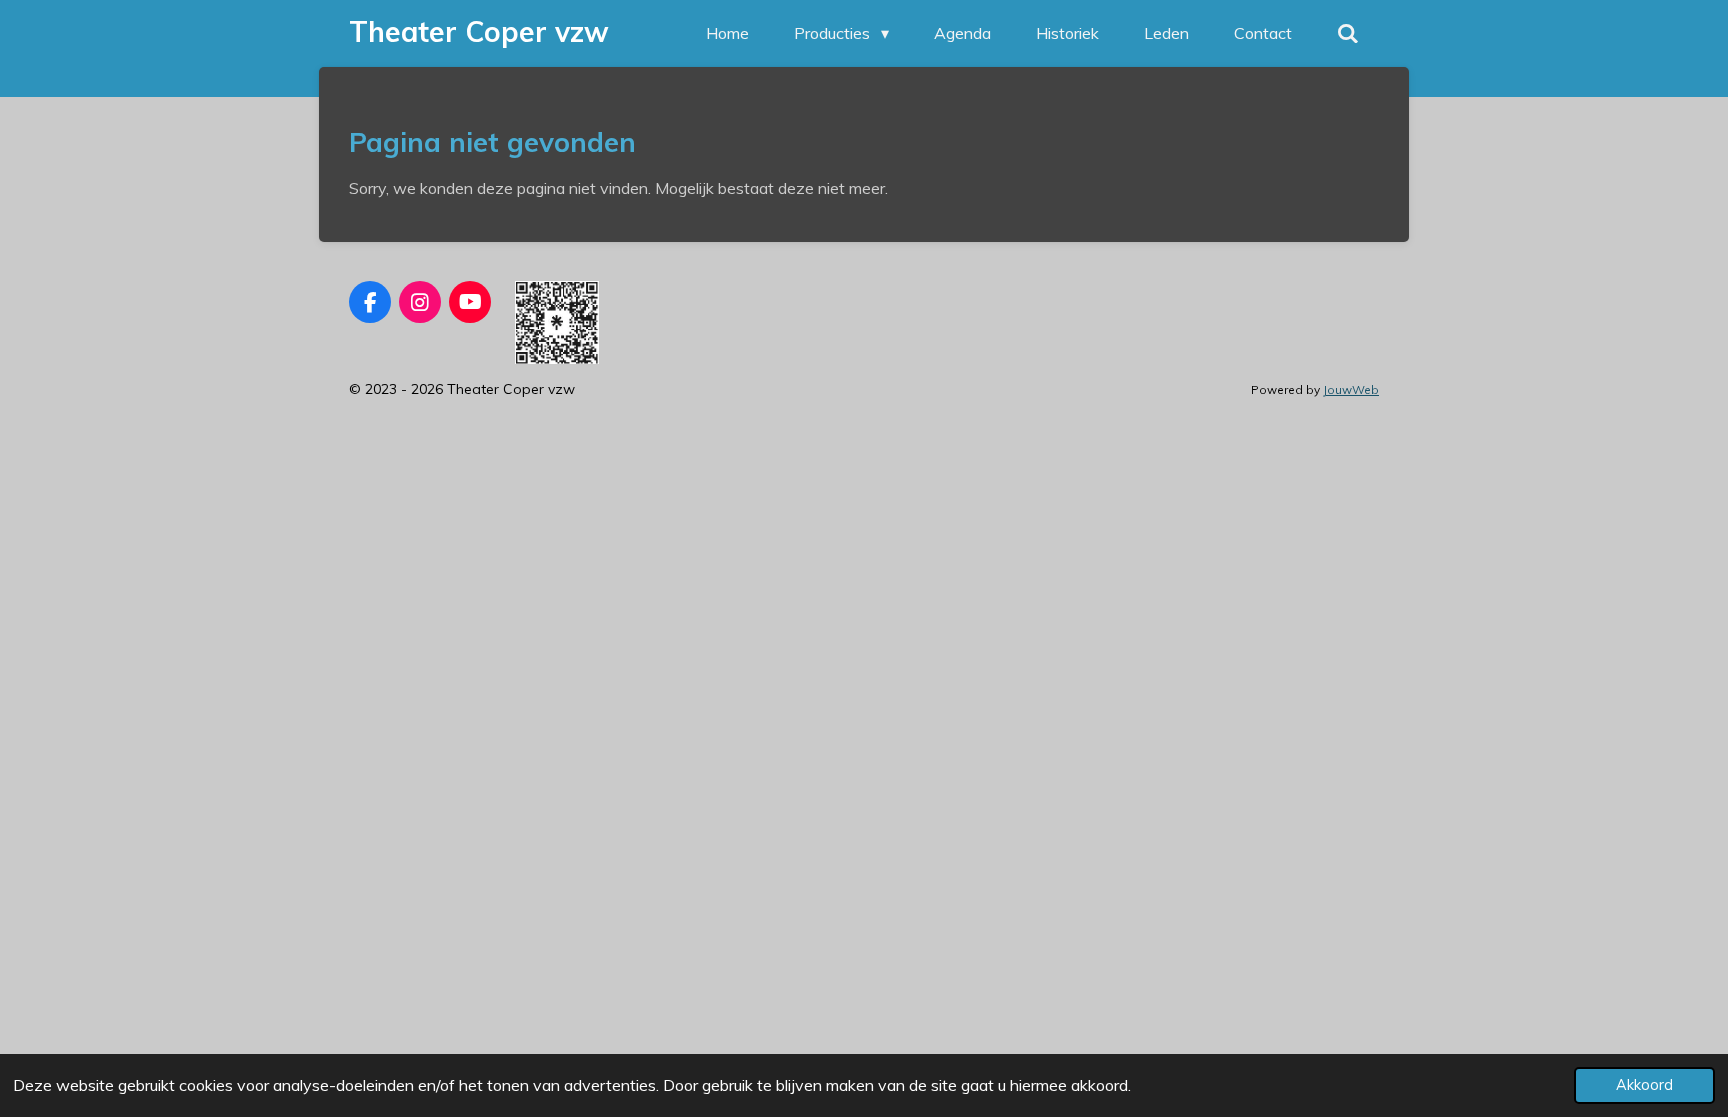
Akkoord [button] (1644, 1085)
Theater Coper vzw (479, 31)
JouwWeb (1351, 389)
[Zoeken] (1348, 33)
